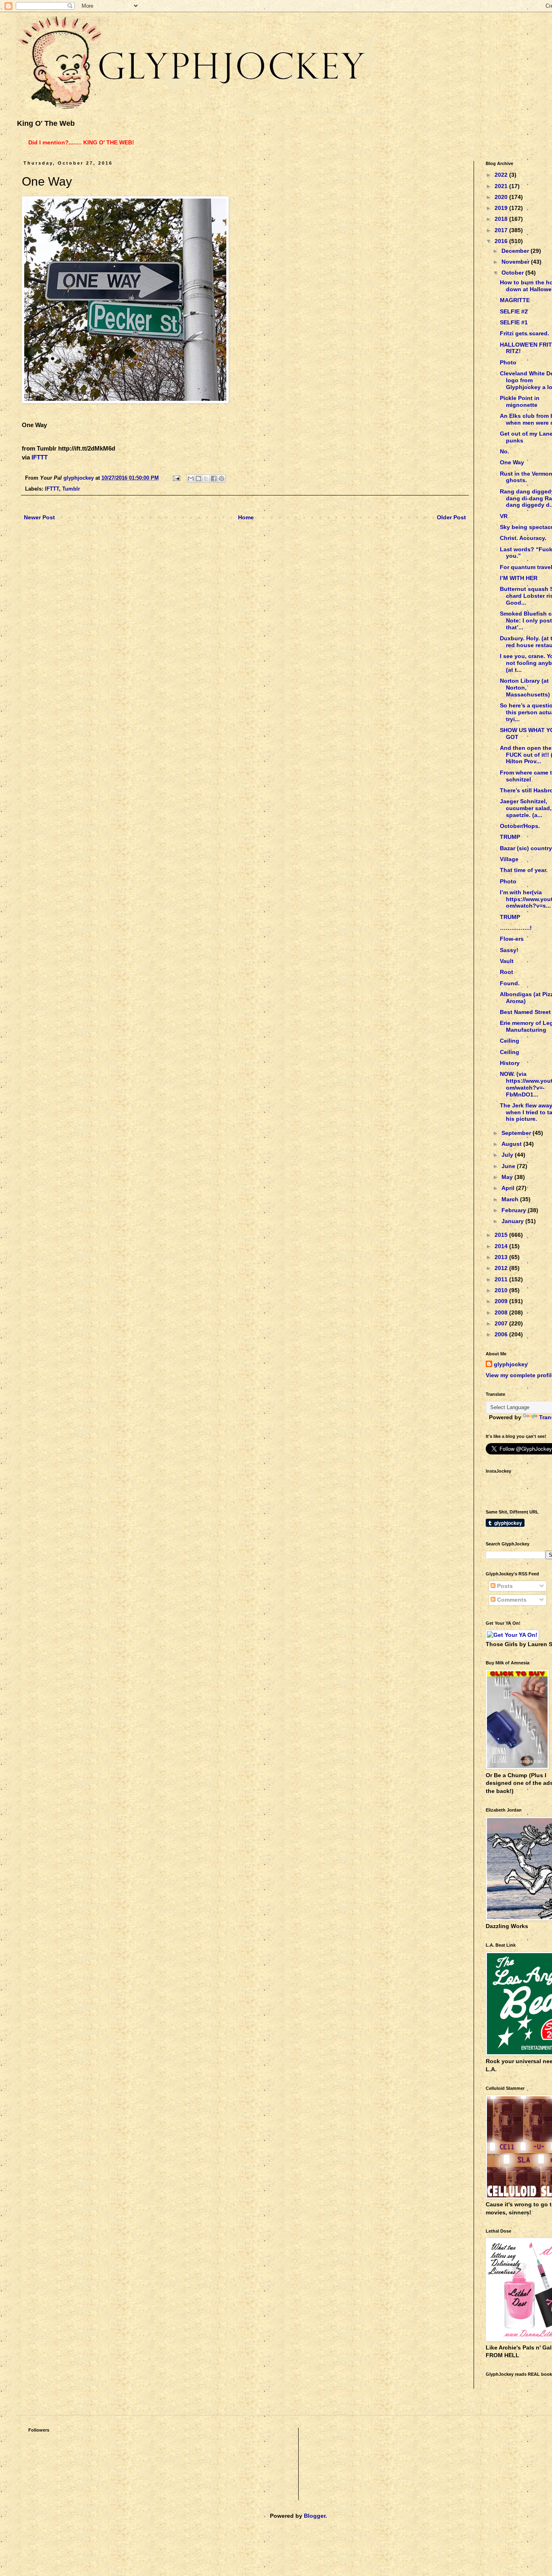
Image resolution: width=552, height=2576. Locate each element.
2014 (502, 1246)
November (516, 262)
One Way (512, 462)
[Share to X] (206, 478)
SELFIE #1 (514, 322)
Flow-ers (512, 939)
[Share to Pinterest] (221, 478)
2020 (502, 197)
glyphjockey (511, 1364)
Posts (504, 1586)
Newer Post (39, 517)
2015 (502, 1235)
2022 (502, 175)
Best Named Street (525, 1012)
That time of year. (524, 870)
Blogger (315, 2516)
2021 (502, 186)
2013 (502, 1257)
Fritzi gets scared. (525, 333)
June (509, 1166)
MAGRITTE (515, 300)
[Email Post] (176, 478)
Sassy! (509, 950)
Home (246, 517)
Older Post (451, 517)
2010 (502, 1290)
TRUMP (510, 837)
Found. (510, 983)
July (508, 1155)
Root (507, 972)
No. (505, 451)
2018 (502, 219)
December (516, 251)
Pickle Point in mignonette (520, 401)
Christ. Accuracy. (523, 538)
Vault (507, 961)
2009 (502, 1301)
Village (509, 859)
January (513, 1221)
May (508, 1177)
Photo (508, 362)
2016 (502, 241)
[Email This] (191, 478)
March (511, 1199)
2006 (502, 1334)
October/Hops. (520, 826)
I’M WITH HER (519, 578)
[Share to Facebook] (214, 478)
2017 (502, 230)
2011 (502, 1279)
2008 (502, 1312)
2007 (502, 1323)
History (510, 1063)
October (513, 273)
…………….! (516, 928)
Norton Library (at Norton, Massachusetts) (525, 688)
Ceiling (510, 1041)
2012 (502, 1268)
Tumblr (71, 489)
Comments (511, 1600)
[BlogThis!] (198, 478)
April (509, 1188)
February (515, 1210)
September (517, 1133)
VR (504, 516)
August (512, 1144)
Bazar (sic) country (526, 848)
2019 (502, 208)
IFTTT (40, 457)
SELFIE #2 (514, 311)
